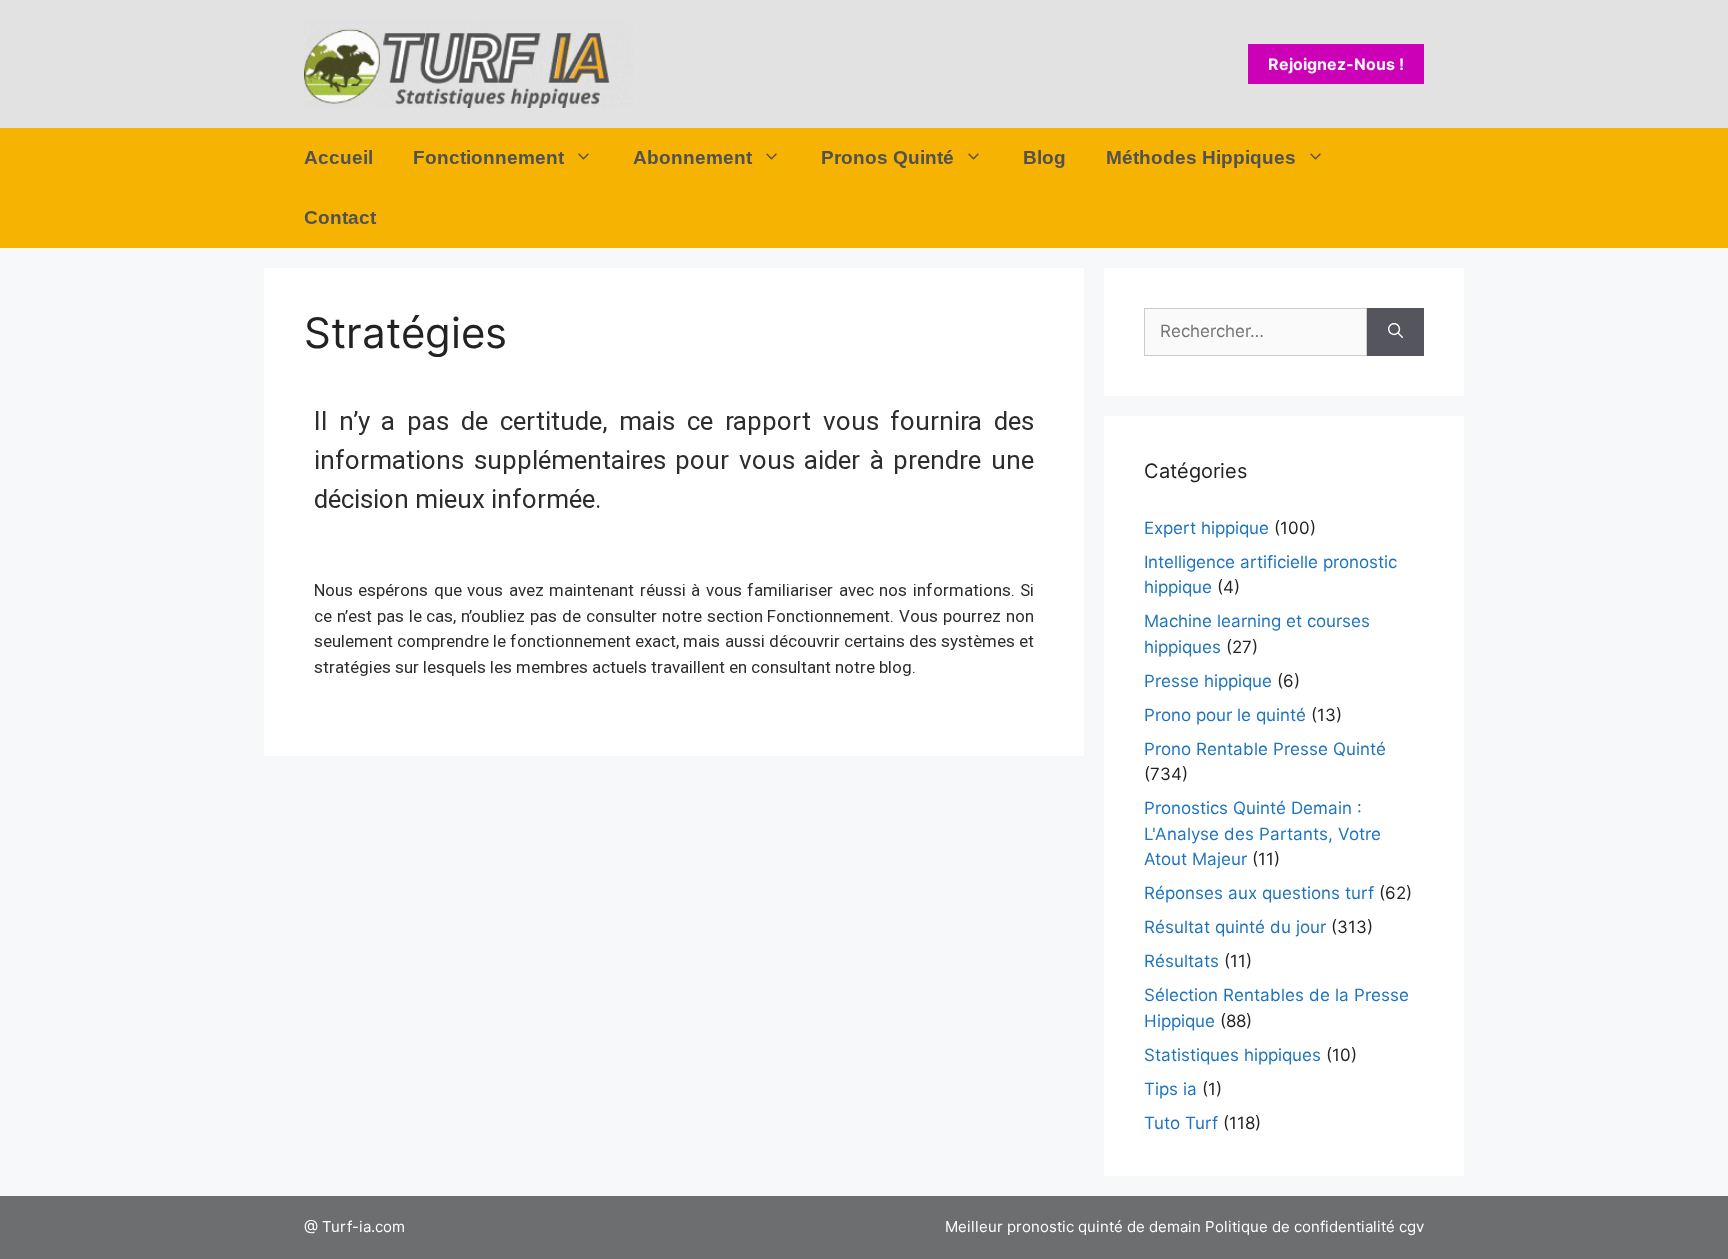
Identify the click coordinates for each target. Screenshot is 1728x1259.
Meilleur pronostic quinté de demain (1073, 1226)
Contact (340, 217)
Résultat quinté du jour (1235, 927)
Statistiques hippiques (1232, 1055)
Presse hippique (1208, 681)
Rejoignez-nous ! (1336, 64)
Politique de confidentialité (1300, 1226)
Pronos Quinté (887, 157)
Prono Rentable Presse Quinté (1265, 749)
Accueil (338, 157)
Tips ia (1170, 1089)
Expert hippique (1206, 528)
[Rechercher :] (1255, 332)
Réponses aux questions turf (1259, 893)
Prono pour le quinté (1225, 715)
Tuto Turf (1181, 1123)
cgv (1411, 1226)
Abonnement (692, 157)
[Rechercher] (1395, 332)
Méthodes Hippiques (1201, 157)
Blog (1044, 157)
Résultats (1181, 961)
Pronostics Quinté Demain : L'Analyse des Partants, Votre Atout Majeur (1262, 833)
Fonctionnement (488, 157)
